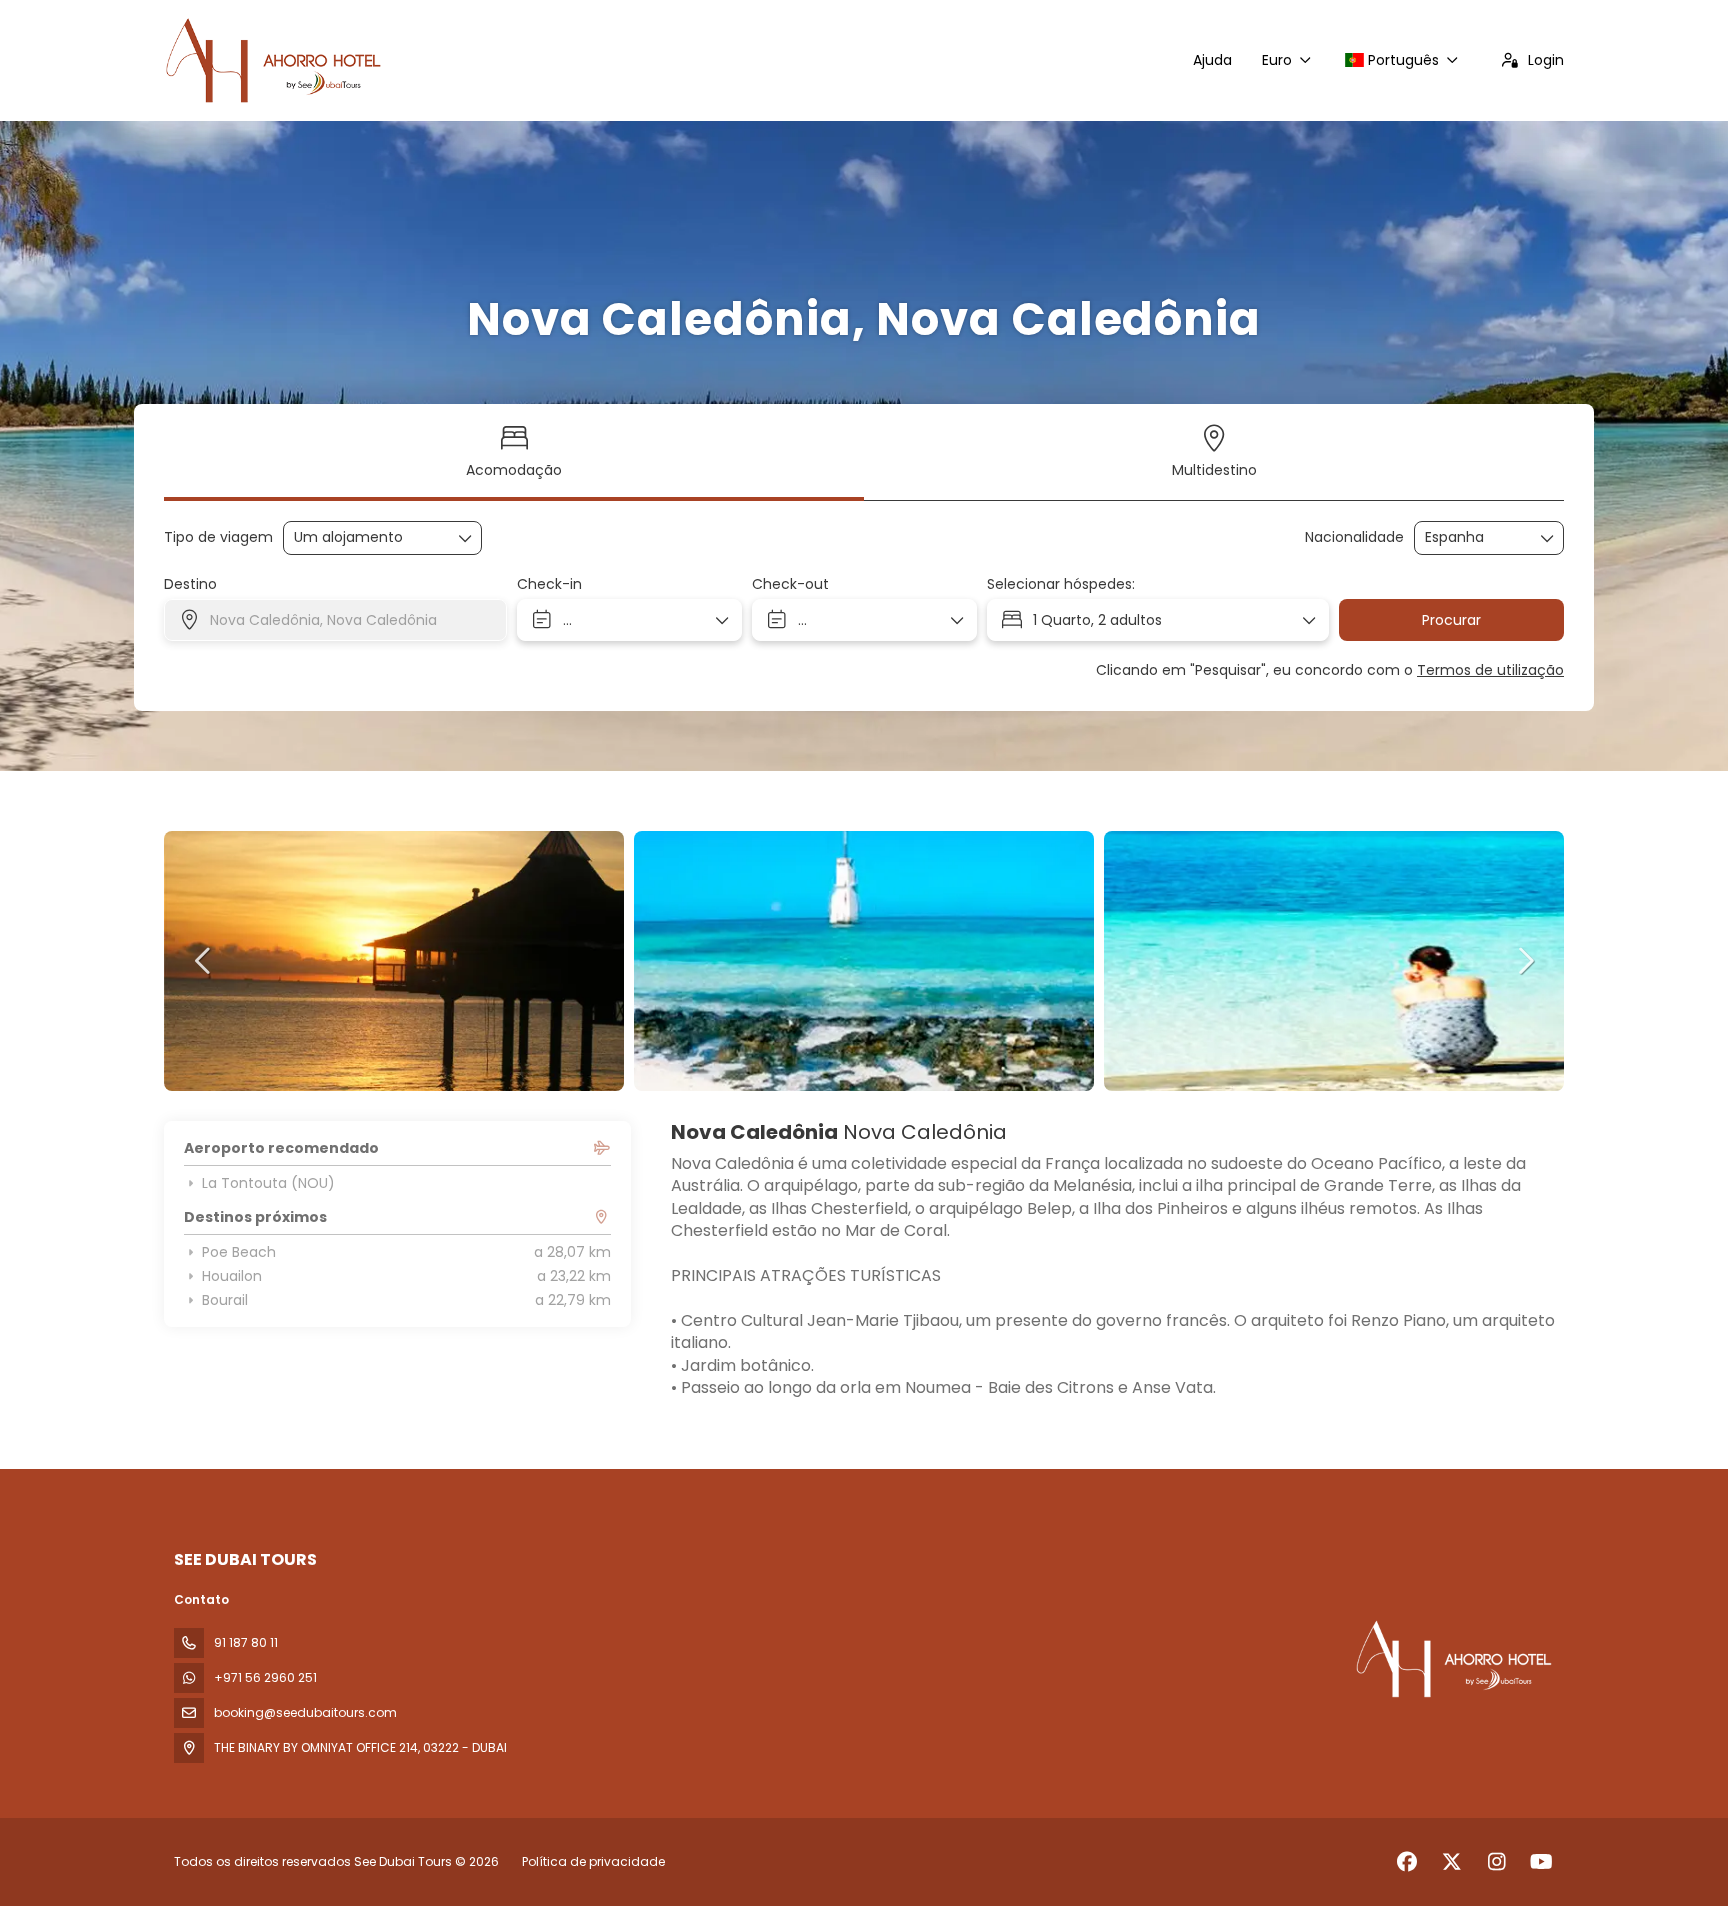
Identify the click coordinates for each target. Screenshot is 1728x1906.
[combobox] (1475, 537)
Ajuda (1212, 60)
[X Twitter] (1451, 1862)
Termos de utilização (1490, 670)
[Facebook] (1406, 1862)
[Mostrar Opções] (1548, 538)
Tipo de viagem (218, 537)
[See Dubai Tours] (1452, 1659)
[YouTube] (1541, 1862)
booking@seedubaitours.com (305, 1712)
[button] (204, 961)
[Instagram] (1496, 1862)
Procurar (1451, 620)
